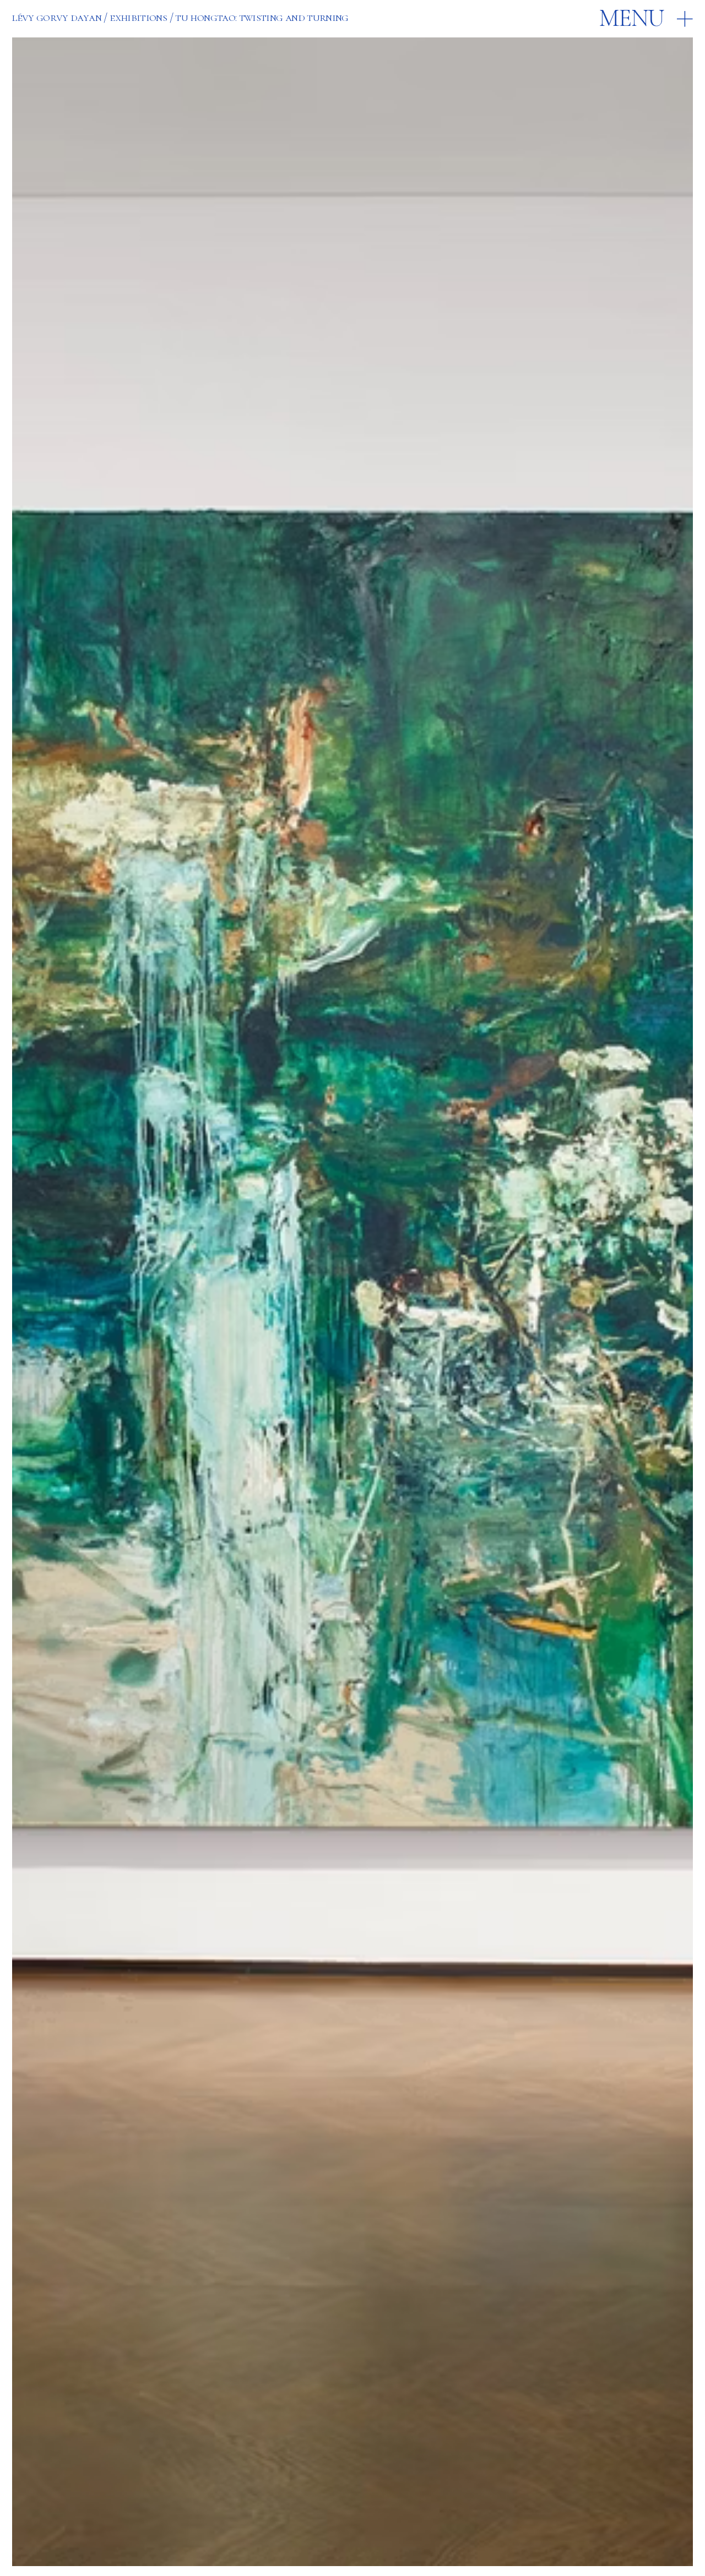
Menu (631, 18)
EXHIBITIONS (138, 17)
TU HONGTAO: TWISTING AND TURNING (262, 17)
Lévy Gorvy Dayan (56, 17)
